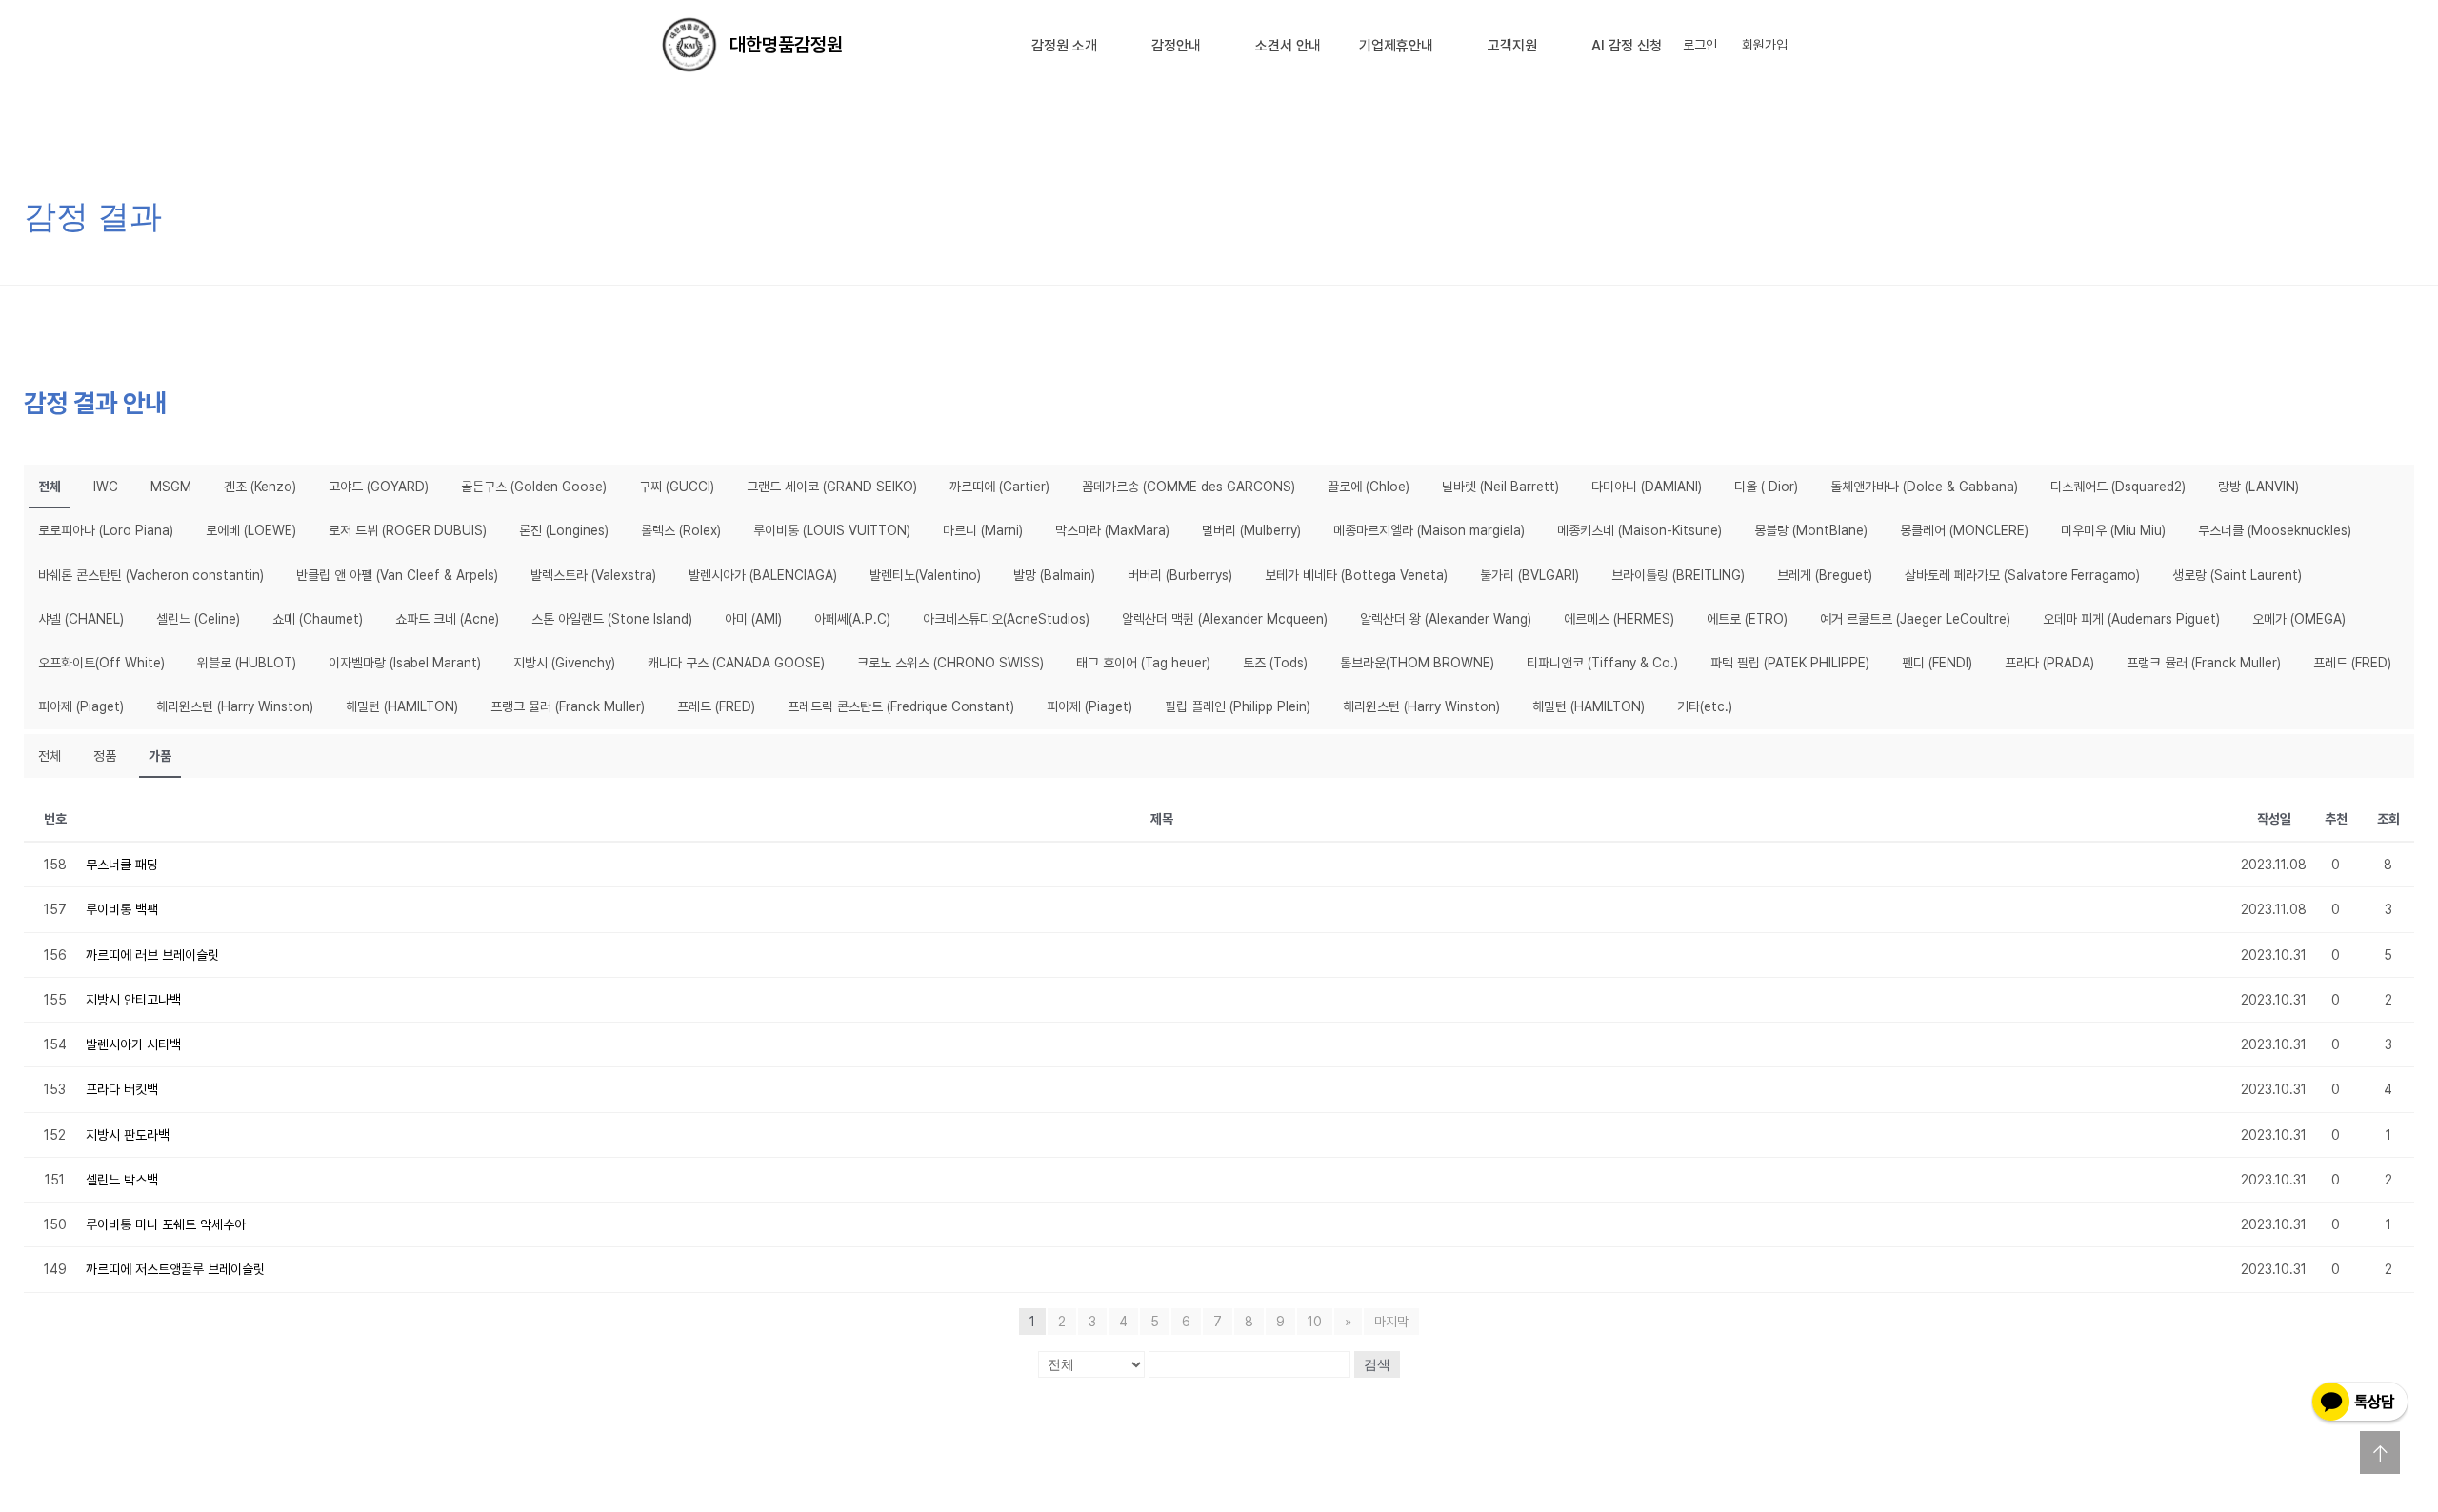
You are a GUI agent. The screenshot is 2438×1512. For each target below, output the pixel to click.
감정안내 (1176, 46)
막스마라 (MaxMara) (1112, 530)
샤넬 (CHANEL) (81, 619)
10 (1315, 1322)
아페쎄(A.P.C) (852, 619)
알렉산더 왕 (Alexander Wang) (1446, 619)
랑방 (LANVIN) (2258, 487)
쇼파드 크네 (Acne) (447, 619)
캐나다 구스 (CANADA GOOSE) (736, 663)
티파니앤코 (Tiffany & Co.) (1602, 663)
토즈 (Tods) (1275, 663)
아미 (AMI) (753, 619)
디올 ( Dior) (1766, 487)
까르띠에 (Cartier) (999, 487)
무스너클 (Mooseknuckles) (2275, 530)
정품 (105, 756)
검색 (1377, 1364)
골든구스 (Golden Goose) (534, 487)
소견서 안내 (1288, 46)
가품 (160, 756)
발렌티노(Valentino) (925, 575)
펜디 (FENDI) (1937, 663)
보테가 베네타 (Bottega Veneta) (1356, 575)
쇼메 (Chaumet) (318, 619)
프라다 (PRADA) (2049, 663)
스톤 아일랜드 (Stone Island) (612, 619)
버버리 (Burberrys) (1180, 575)
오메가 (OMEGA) (2299, 619)
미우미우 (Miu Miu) (2113, 530)
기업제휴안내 (1396, 46)
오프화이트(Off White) (101, 663)
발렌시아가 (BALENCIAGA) (763, 575)
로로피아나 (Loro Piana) (106, 530)
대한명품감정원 (786, 45)
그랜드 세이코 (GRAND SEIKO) (832, 487)
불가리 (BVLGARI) (1529, 575)
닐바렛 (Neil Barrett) (1500, 487)
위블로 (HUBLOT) (247, 663)
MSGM (171, 487)
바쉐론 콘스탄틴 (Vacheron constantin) (151, 575)
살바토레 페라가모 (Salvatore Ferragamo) (2022, 575)
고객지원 (1512, 46)
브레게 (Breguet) (1825, 575)
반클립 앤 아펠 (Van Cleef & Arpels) (397, 575)
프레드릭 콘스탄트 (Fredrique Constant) (901, 706)
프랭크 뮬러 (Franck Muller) (2204, 663)
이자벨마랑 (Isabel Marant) (405, 663)
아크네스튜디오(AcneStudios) (1006, 619)
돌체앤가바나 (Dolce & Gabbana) (1924, 487)
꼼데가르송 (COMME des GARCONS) (1189, 487)
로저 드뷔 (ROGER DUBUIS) (408, 530)
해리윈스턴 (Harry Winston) (235, 706)
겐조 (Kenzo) (260, 487)
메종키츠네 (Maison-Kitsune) (1639, 530)
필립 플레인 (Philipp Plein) (1238, 706)
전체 (50, 487)
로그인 (1700, 45)
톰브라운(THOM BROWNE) (1417, 663)
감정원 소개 (1064, 46)
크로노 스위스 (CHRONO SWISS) (950, 663)
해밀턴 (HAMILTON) (402, 706)
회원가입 (1765, 45)
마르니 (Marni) (983, 530)
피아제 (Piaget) (81, 706)
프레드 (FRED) (2352, 663)
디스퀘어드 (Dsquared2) (2118, 487)
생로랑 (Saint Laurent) (2237, 575)
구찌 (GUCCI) (677, 487)
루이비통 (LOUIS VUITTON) (832, 530)
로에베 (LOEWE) (251, 530)
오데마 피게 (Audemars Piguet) (2131, 619)
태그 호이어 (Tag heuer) (1143, 663)
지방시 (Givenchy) (564, 663)
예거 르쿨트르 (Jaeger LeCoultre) (1915, 619)
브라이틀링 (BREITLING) (1678, 575)
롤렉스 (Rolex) (681, 530)
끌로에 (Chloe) (1369, 487)
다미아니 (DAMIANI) (1647, 487)
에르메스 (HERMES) (1619, 619)
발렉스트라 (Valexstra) (593, 575)
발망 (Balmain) (1054, 575)
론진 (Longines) (564, 530)
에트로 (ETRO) (1747, 619)
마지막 (1391, 1322)
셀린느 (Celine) (198, 619)
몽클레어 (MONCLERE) (1964, 530)
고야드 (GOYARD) (379, 487)
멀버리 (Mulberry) (1251, 530)
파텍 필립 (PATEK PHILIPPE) (1790, 663)
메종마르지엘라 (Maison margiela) (1429, 530)
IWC (106, 487)
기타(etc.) (1705, 706)
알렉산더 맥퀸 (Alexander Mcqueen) (1225, 619)
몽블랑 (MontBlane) (1811, 530)
